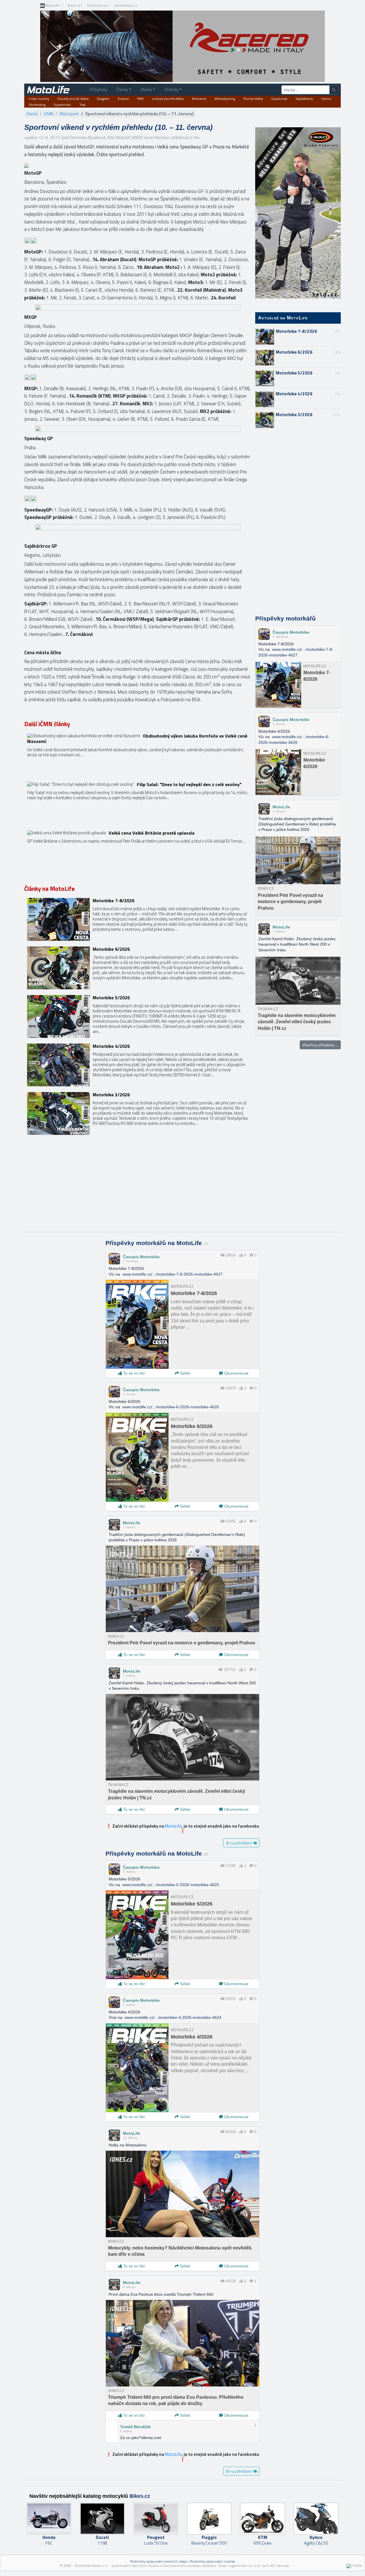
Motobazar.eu (97, 5)
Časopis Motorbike (291, 632)
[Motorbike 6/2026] (138, 968)
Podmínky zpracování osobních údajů (158, 2561)
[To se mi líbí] (241, 1255)
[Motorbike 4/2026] (138, 1065)
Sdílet (184, 1373)
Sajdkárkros (304, 99)
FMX (140, 99)
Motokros (199, 99)
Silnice (326, 99)
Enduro (123, 99)
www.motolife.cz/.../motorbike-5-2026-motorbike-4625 (171, 1885)
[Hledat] (334, 90)
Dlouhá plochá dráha (73, 99)
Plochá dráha (253, 99)
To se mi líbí (133, 1373)
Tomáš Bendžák (135, 2427)
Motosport (69, 114)
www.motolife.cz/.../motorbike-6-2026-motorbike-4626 (171, 1407)
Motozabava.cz (126, 5)
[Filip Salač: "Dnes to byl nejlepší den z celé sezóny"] (138, 803)
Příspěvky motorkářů (285, 619)
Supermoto (62, 105)
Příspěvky (98, 89)
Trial (82, 105)
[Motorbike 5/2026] (138, 1016)
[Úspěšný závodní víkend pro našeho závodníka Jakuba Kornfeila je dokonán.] (138, 755)
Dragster (103, 99)
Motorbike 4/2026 (294, 394)
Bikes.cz (74, 5)
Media (146, 89)
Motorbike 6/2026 (294, 352)
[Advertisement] (298, 522)
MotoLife (52, 6)
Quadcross (279, 99)
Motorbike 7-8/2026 (296, 331)
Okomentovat (236, 1373)
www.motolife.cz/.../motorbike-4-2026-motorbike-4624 (173, 2017)
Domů (32, 114)
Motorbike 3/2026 (294, 415)
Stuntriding (37, 105)
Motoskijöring (225, 99)
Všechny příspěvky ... (320, 1045)
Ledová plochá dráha (168, 99)
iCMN (49, 114)
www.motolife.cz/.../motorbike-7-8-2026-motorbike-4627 (173, 1274)
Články (122, 89)
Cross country (39, 99)
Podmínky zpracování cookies (212, 2561)
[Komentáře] (251, 1255)
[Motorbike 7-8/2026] (138, 919)
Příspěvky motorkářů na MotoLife (157, 1243)
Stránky (171, 89)
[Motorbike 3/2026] (138, 1113)
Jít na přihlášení (239, 1843)
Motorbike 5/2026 (294, 373)
